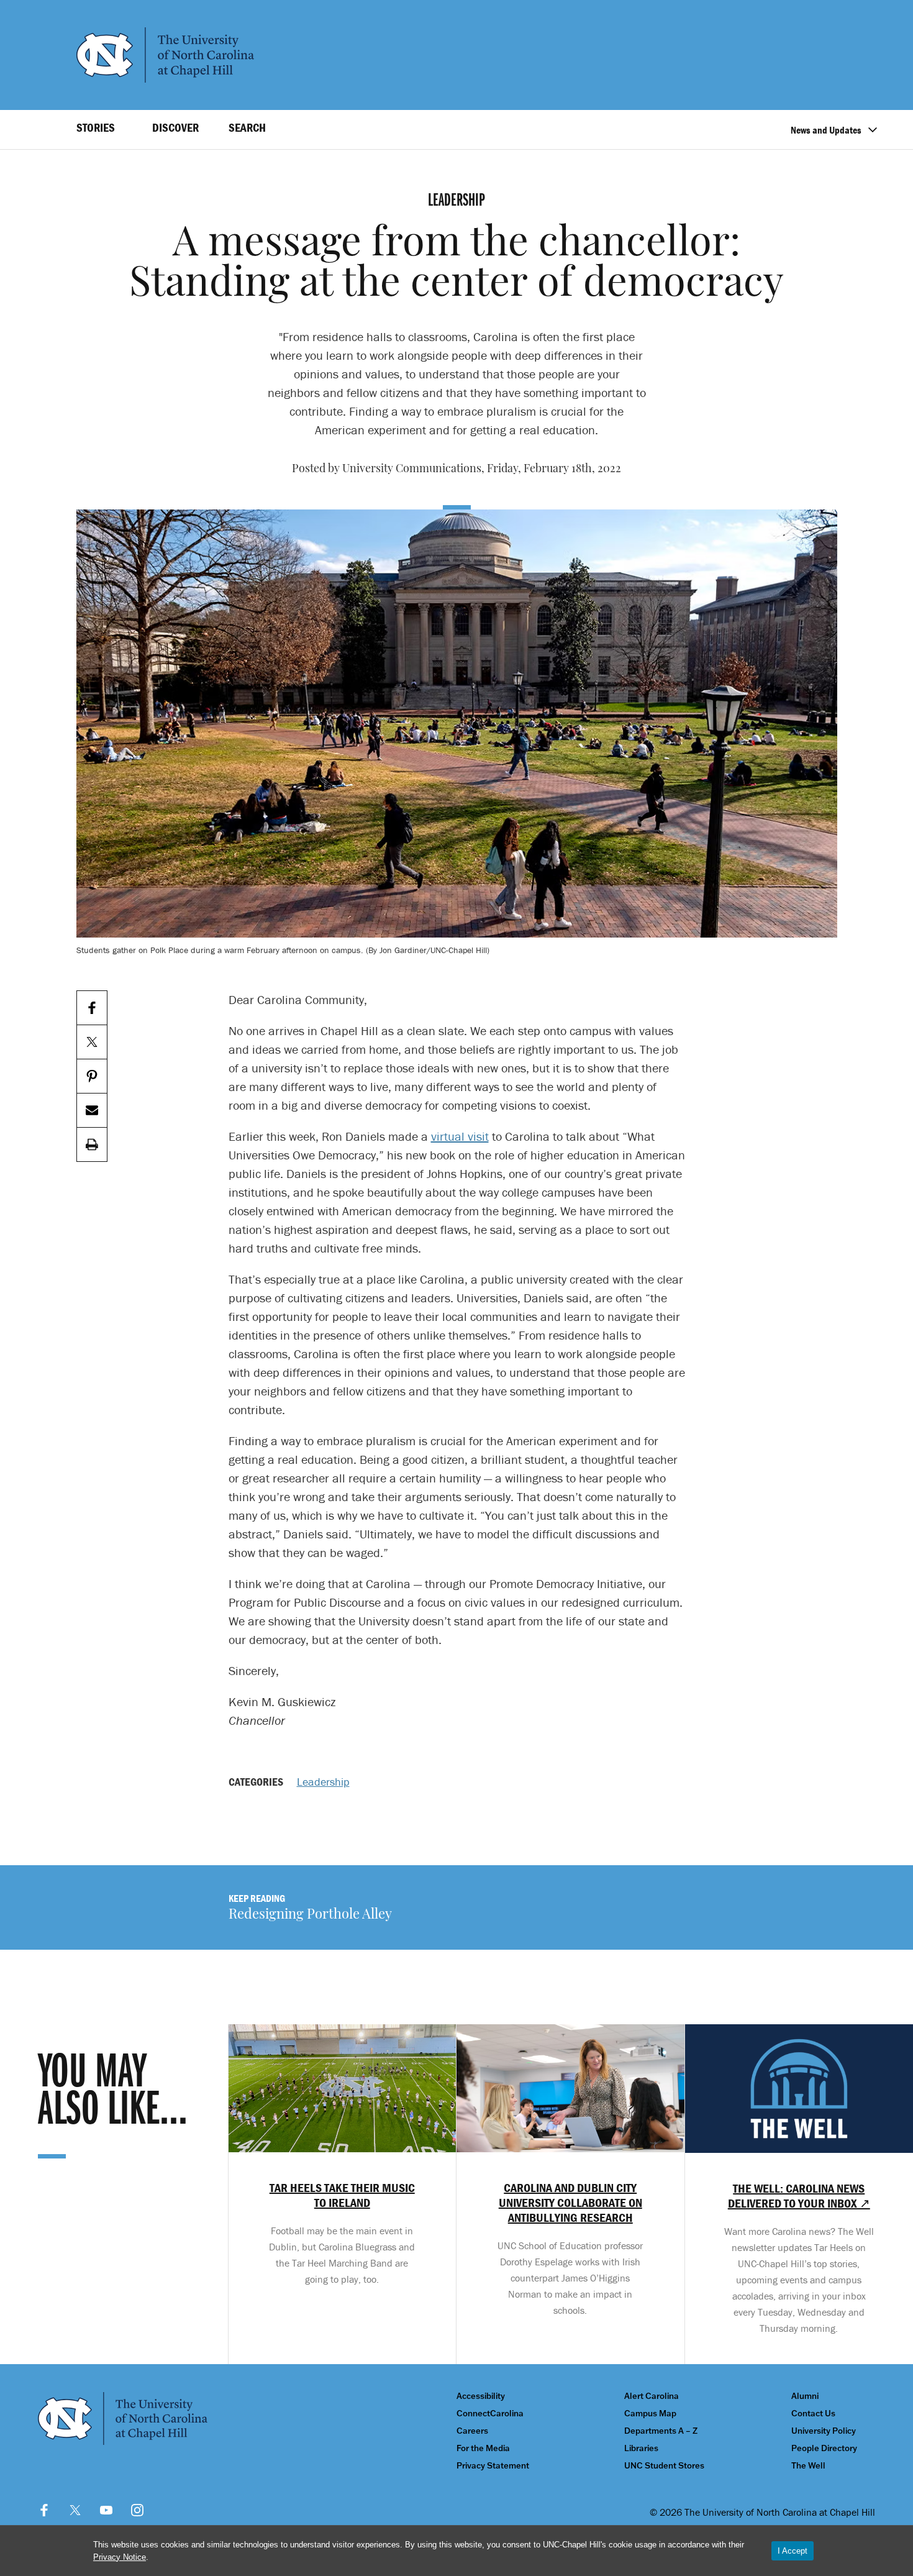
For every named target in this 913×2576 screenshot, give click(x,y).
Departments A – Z (661, 2431)
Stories (96, 127)
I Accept (793, 2551)
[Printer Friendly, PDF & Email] (92, 1145)
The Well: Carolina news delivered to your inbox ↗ (799, 2196)
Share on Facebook (92, 1008)
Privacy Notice (120, 2557)
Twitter (75, 2510)
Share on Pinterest (92, 1076)
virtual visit (460, 1136)
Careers (472, 2431)
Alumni (805, 2396)
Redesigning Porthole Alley (310, 1915)
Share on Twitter (92, 1042)
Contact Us (813, 2414)
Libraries (641, 2448)
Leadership (323, 1782)
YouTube (106, 2510)
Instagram (137, 2510)
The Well (808, 2466)
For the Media (483, 2448)
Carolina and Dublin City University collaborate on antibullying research (570, 2203)
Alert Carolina (652, 2396)
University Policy (824, 2431)
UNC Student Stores (664, 2466)
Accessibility (481, 2396)
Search (247, 127)
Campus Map (650, 2414)
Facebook (44, 2510)
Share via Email (92, 1111)
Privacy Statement (493, 2466)
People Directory (824, 2448)
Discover (175, 127)
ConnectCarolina (490, 2414)
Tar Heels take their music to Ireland (342, 2195)
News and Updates (826, 130)
